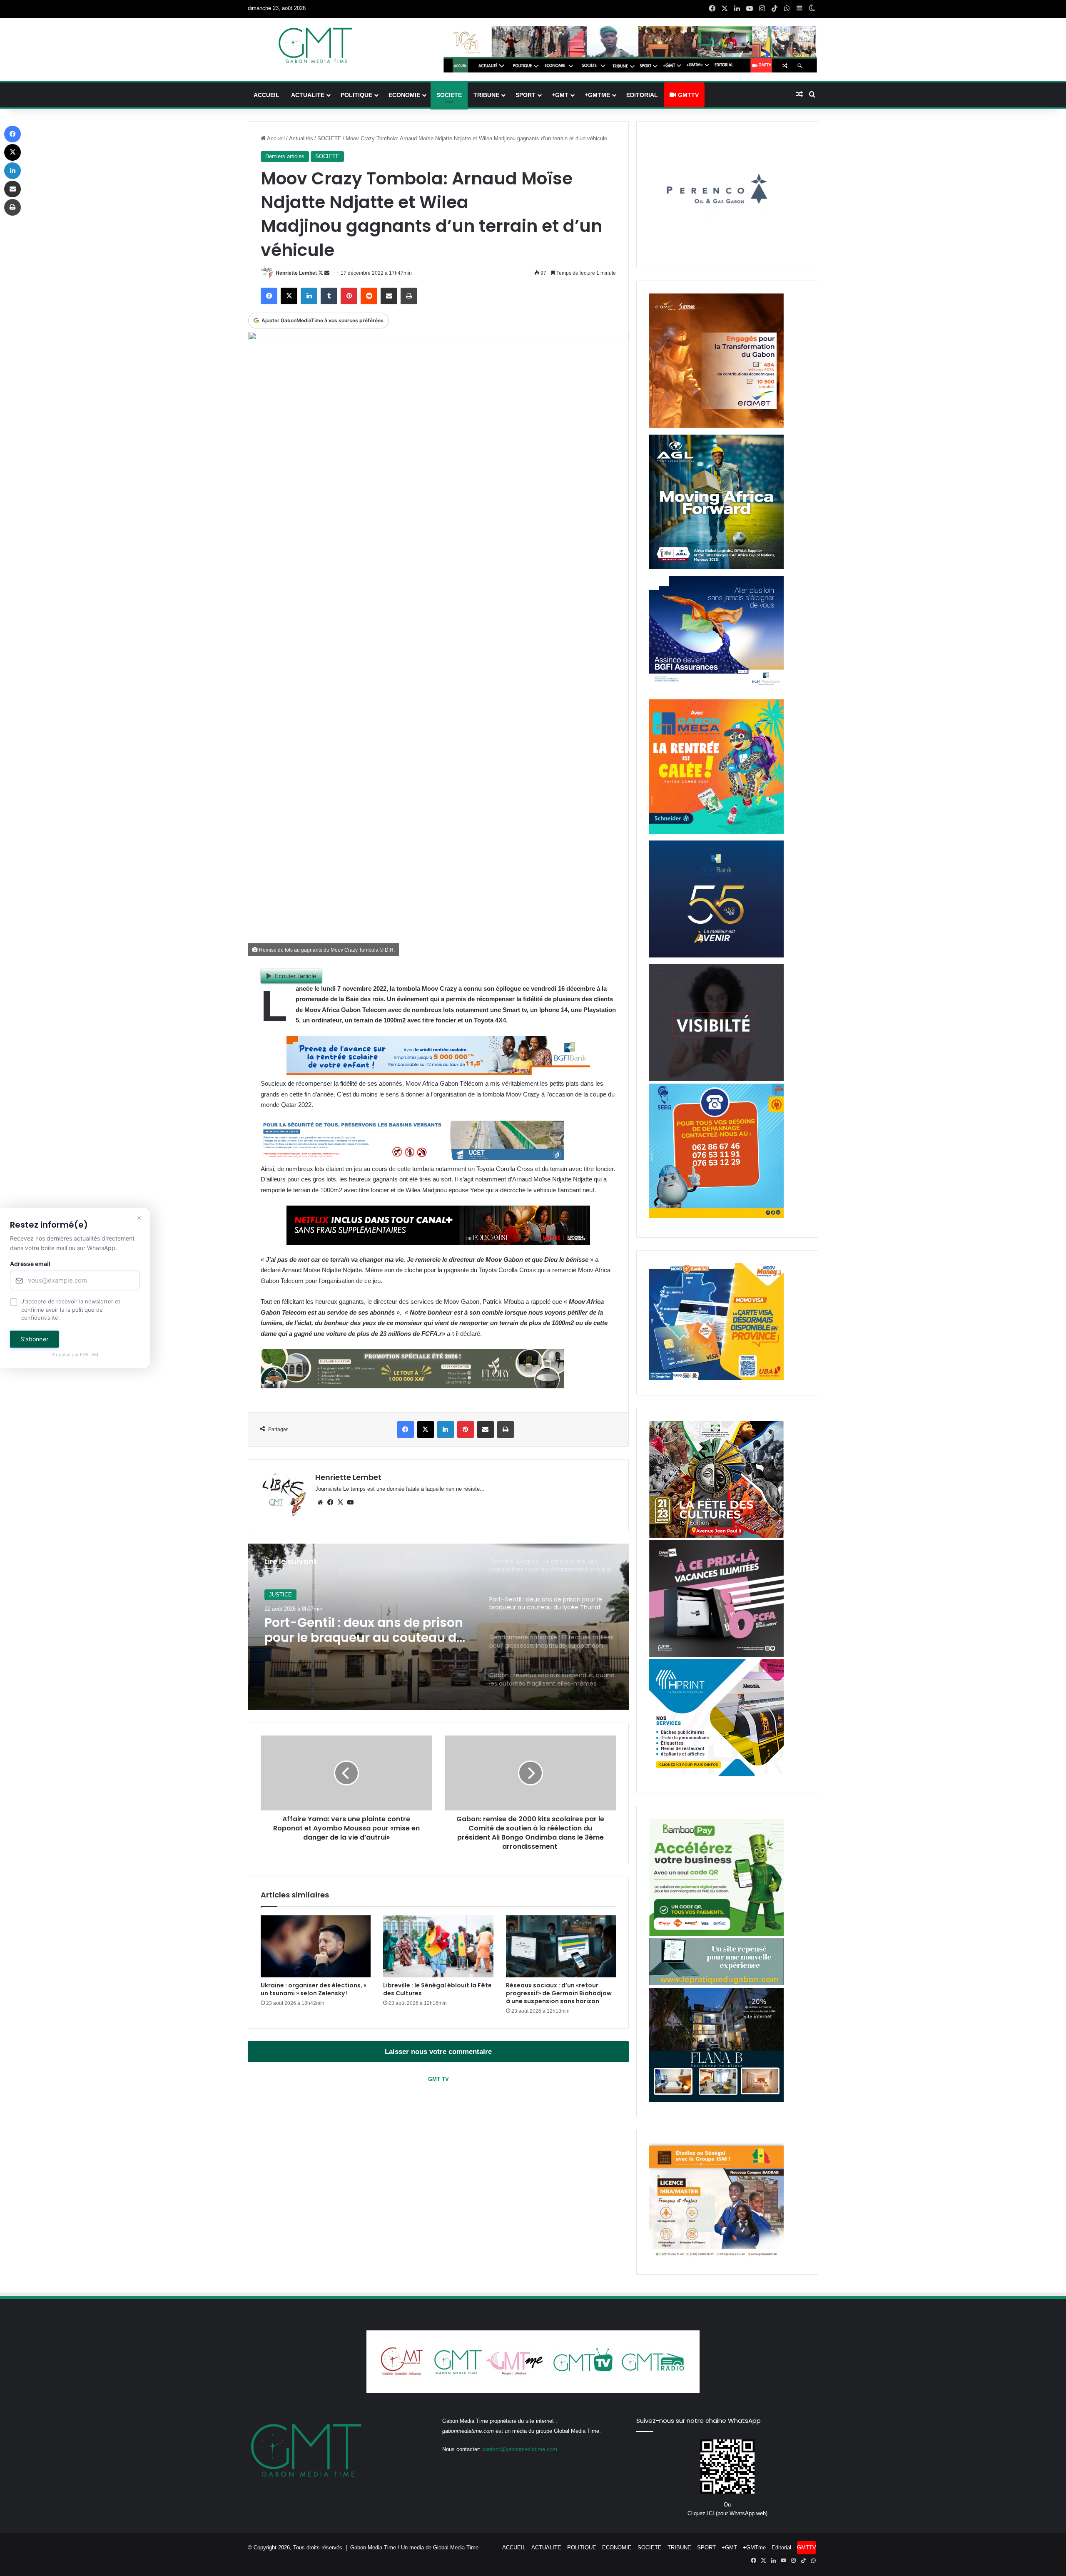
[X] (340, 1502)
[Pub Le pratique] (716, 1983)
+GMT (560, 95)
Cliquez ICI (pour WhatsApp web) (727, 2513)
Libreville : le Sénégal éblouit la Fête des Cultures (437, 1989)
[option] (438, 1627)
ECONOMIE (404, 95)
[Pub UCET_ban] (412, 1158)
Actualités (301, 138)
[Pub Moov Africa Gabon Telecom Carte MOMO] (716, 1378)
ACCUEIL (266, 95)
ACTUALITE (308, 95)
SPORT (526, 95)
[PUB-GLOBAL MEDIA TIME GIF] (716, 1079)
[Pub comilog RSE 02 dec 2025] (716, 426)
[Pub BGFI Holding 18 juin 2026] (716, 956)
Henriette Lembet (296, 273)
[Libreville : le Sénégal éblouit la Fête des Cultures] (438, 1946)
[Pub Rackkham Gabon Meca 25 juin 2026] (716, 832)
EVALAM (90, 1355)
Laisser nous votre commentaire (438, 2052)
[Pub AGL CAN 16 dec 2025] (716, 567)
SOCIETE (449, 95)
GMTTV (687, 95)
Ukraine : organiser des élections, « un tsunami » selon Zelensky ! (314, 1989)
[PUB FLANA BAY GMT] (716, 2100)
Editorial (642, 95)
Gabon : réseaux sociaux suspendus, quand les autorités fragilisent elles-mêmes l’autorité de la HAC (364, 1630)
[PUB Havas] (716, 691)
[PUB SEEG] (716, 1216)
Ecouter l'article (295, 976)
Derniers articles (285, 156)
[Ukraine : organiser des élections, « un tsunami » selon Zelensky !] (316, 1946)
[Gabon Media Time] (315, 45)
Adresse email (30, 1264)
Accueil (275, 138)
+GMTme (597, 95)
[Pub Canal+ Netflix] (438, 1242)
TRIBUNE (486, 95)
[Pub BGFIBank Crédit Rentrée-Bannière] (438, 1073)
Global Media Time (456, 2547)
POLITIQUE (356, 95)
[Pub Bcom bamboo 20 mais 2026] (716, 1934)
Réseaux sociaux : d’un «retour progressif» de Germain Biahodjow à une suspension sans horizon (559, 1993)
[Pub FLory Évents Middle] (412, 1386)
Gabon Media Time (373, 2547)
